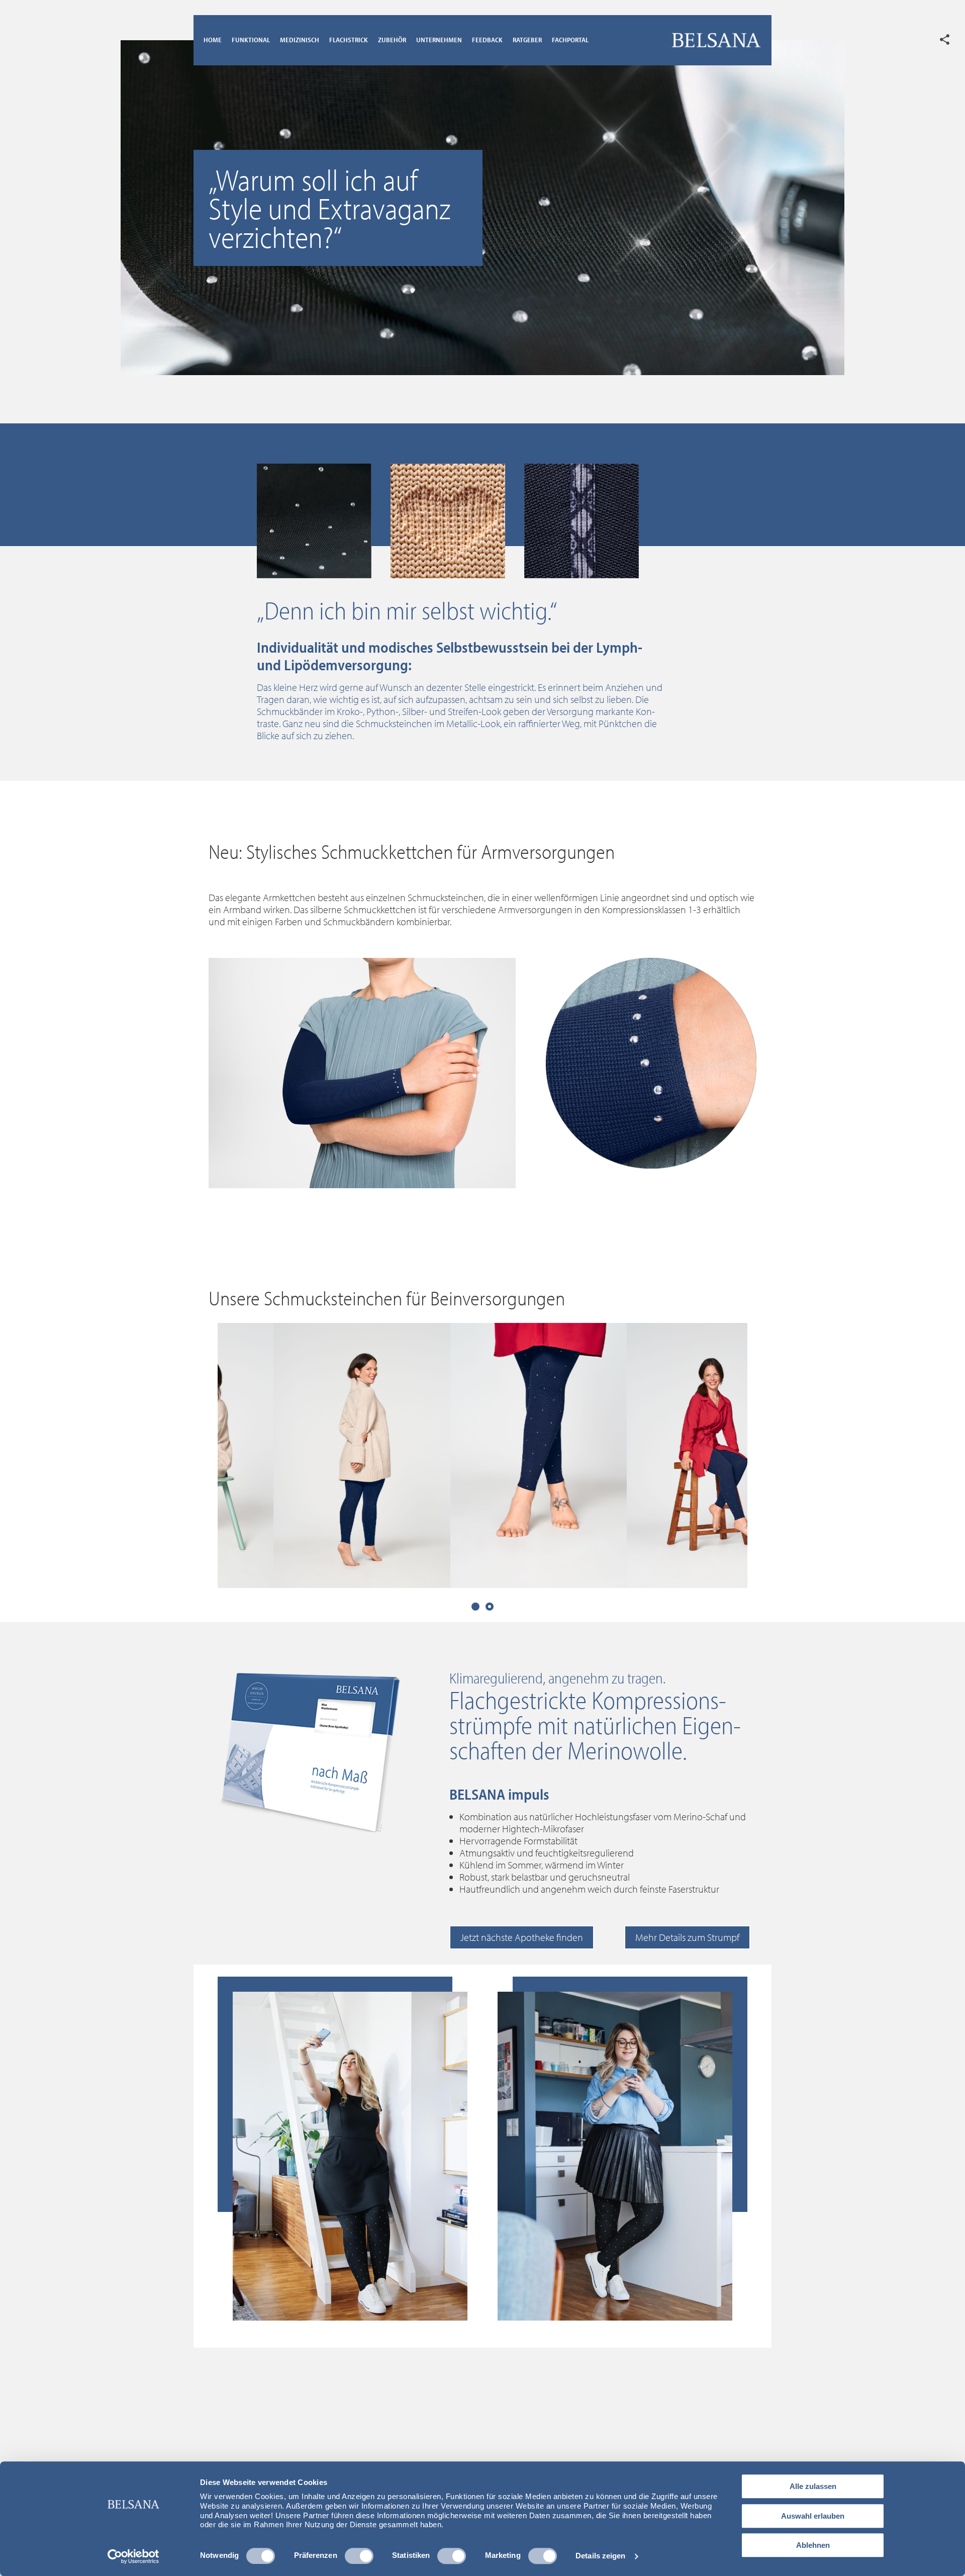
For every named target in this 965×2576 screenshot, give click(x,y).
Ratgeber (527, 40)
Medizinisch (300, 40)
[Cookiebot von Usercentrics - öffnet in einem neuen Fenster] (133, 2556)
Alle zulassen (813, 2486)
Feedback (487, 40)
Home (213, 40)
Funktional (251, 40)
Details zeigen (600, 2556)
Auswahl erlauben (813, 2516)
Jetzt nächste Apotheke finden (522, 1937)
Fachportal (570, 40)
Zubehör (392, 40)
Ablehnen (813, 2545)
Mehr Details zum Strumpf (687, 1937)
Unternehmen (439, 40)
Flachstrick (349, 40)
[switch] (359, 2556)
